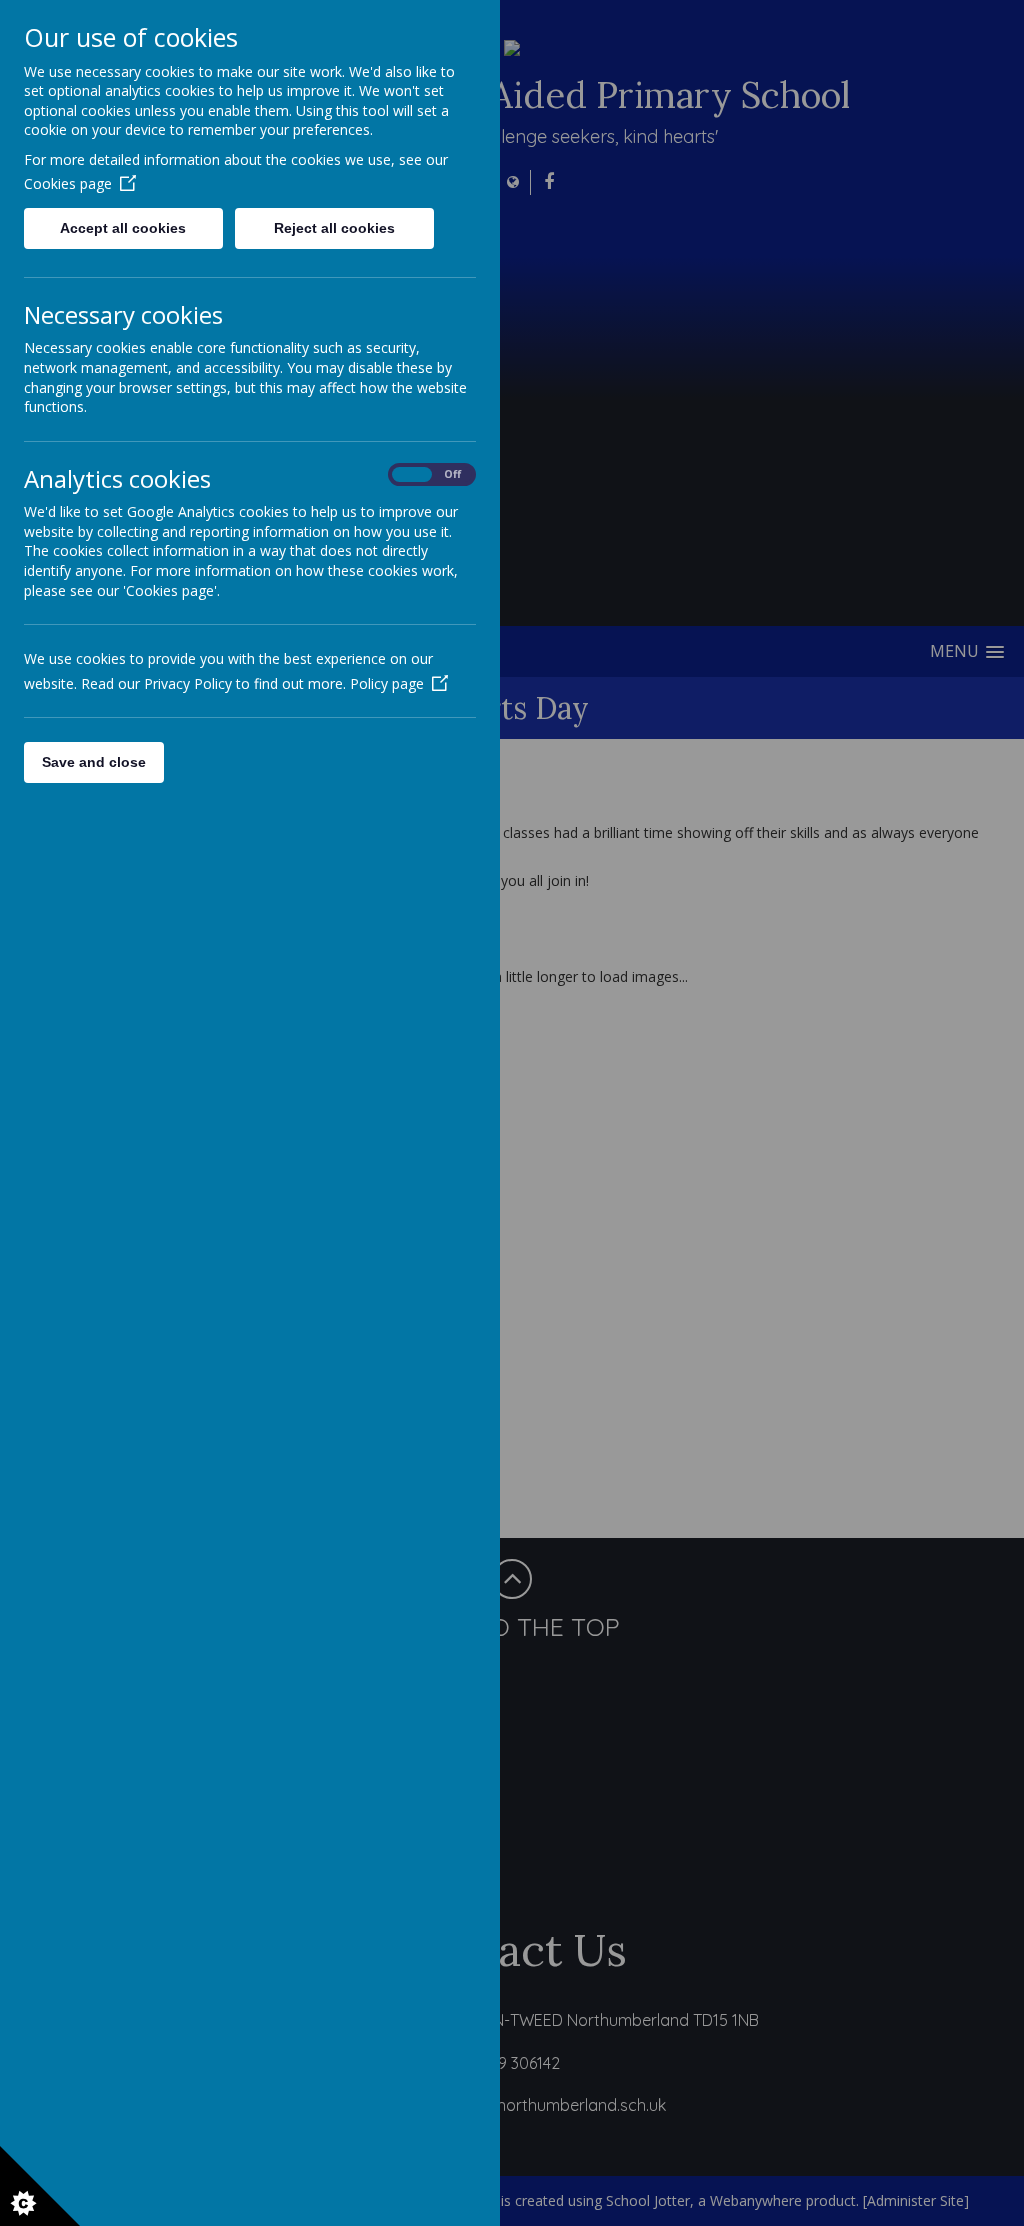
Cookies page (68, 183)
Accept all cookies (123, 228)
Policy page (387, 683)
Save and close (94, 762)
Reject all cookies (334, 228)
